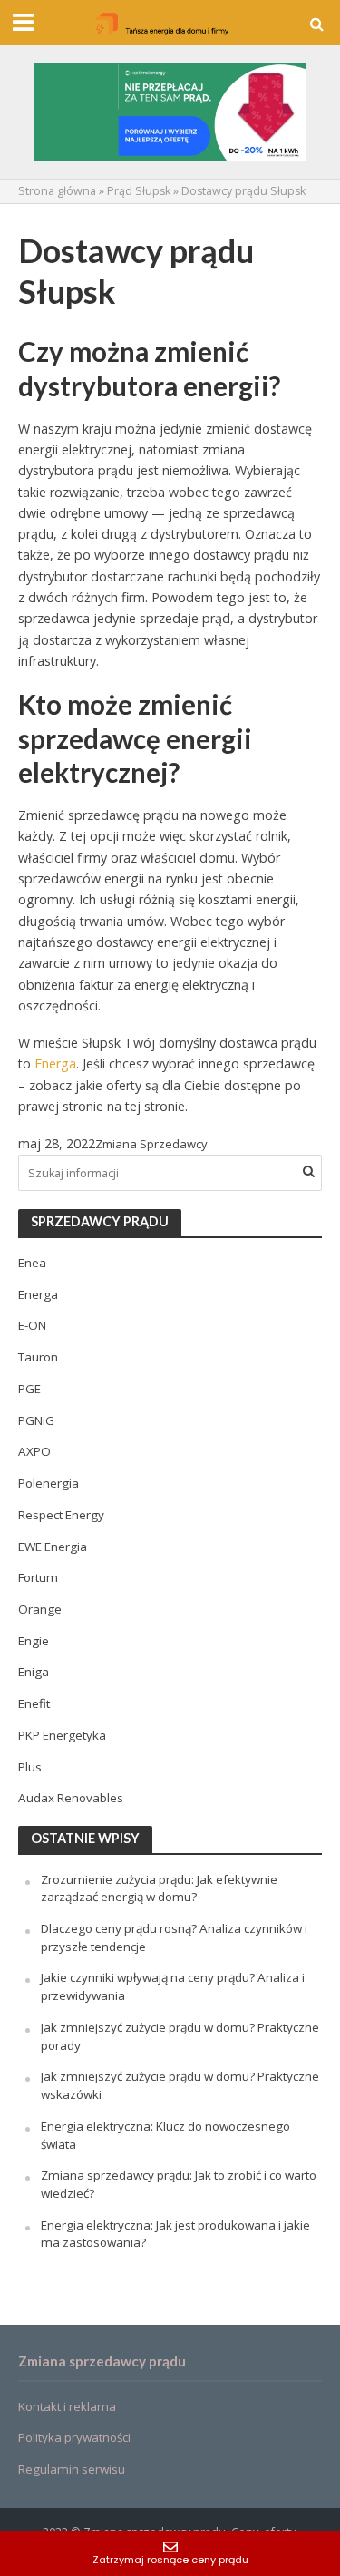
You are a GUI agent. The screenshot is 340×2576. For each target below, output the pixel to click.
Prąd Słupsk (139, 191)
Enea (32, 1263)
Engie (34, 1641)
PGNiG (36, 1420)
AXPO (34, 1451)
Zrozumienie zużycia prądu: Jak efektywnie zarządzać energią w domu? (159, 1888)
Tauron (38, 1357)
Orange (40, 1609)
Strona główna (57, 191)
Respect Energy (61, 1515)
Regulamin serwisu (72, 2469)
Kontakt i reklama (67, 2406)
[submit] (308, 1171)
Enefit (34, 1703)
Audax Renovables (71, 1798)
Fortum (38, 1577)
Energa (55, 1064)
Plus (30, 1767)
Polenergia (49, 1483)
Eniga (34, 1672)
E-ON (32, 1325)
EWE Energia (53, 1547)
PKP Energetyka (62, 1735)
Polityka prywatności (74, 2437)
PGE (29, 1389)
